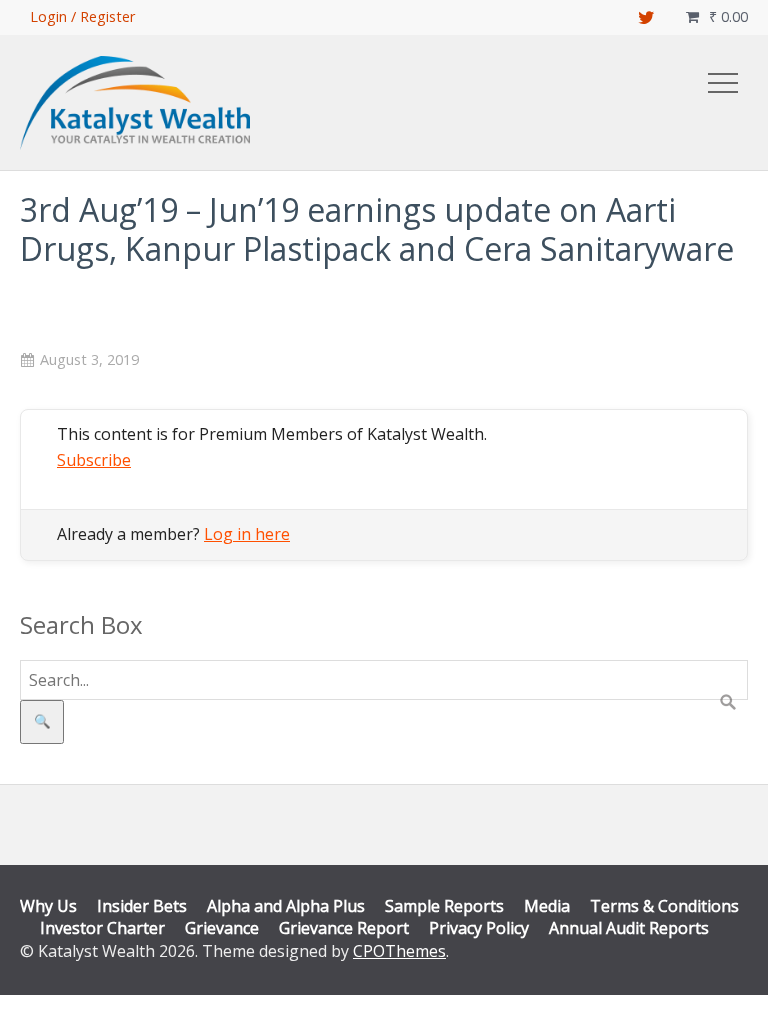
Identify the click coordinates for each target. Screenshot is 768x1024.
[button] (723, 83)
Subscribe (94, 460)
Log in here (247, 534)
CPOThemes (399, 951)
